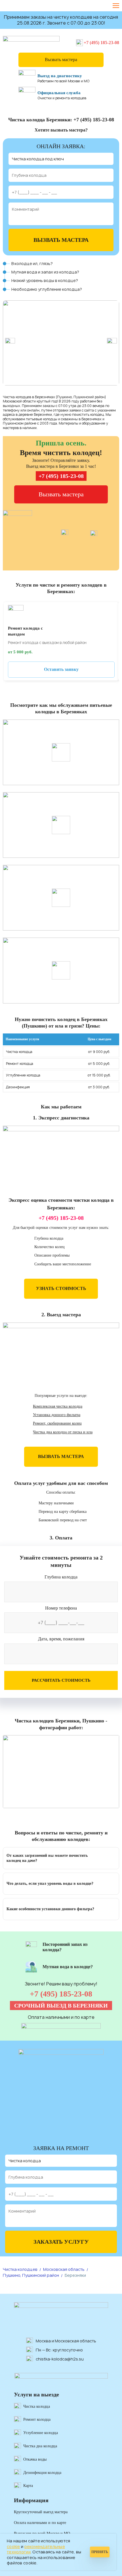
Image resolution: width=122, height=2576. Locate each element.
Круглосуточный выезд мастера (41, 2512)
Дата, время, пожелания (61, 1639)
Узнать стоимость (61, 1288)
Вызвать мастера (61, 60)
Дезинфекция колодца (42, 2473)
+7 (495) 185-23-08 (101, 43)
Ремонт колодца (37, 2419)
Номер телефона (61, 1608)
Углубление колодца (41, 2433)
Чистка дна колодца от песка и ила (63, 1432)
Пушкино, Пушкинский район (31, 2275)
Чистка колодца (37, 2406)
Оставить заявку (61, 669)
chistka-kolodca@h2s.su (60, 2359)
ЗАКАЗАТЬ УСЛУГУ (61, 2242)
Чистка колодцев (20, 2269)
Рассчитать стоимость (61, 1680)
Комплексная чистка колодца (58, 1406)
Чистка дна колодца (40, 2446)
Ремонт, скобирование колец (57, 1423)
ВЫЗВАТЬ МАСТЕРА (61, 240)
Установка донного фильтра (57, 1415)
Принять (100, 2552)
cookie (13, 2546)
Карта (28, 2486)
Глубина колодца (61, 1577)
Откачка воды (35, 2459)
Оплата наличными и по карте (40, 2523)
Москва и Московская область (66, 2341)
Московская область (64, 2269)
